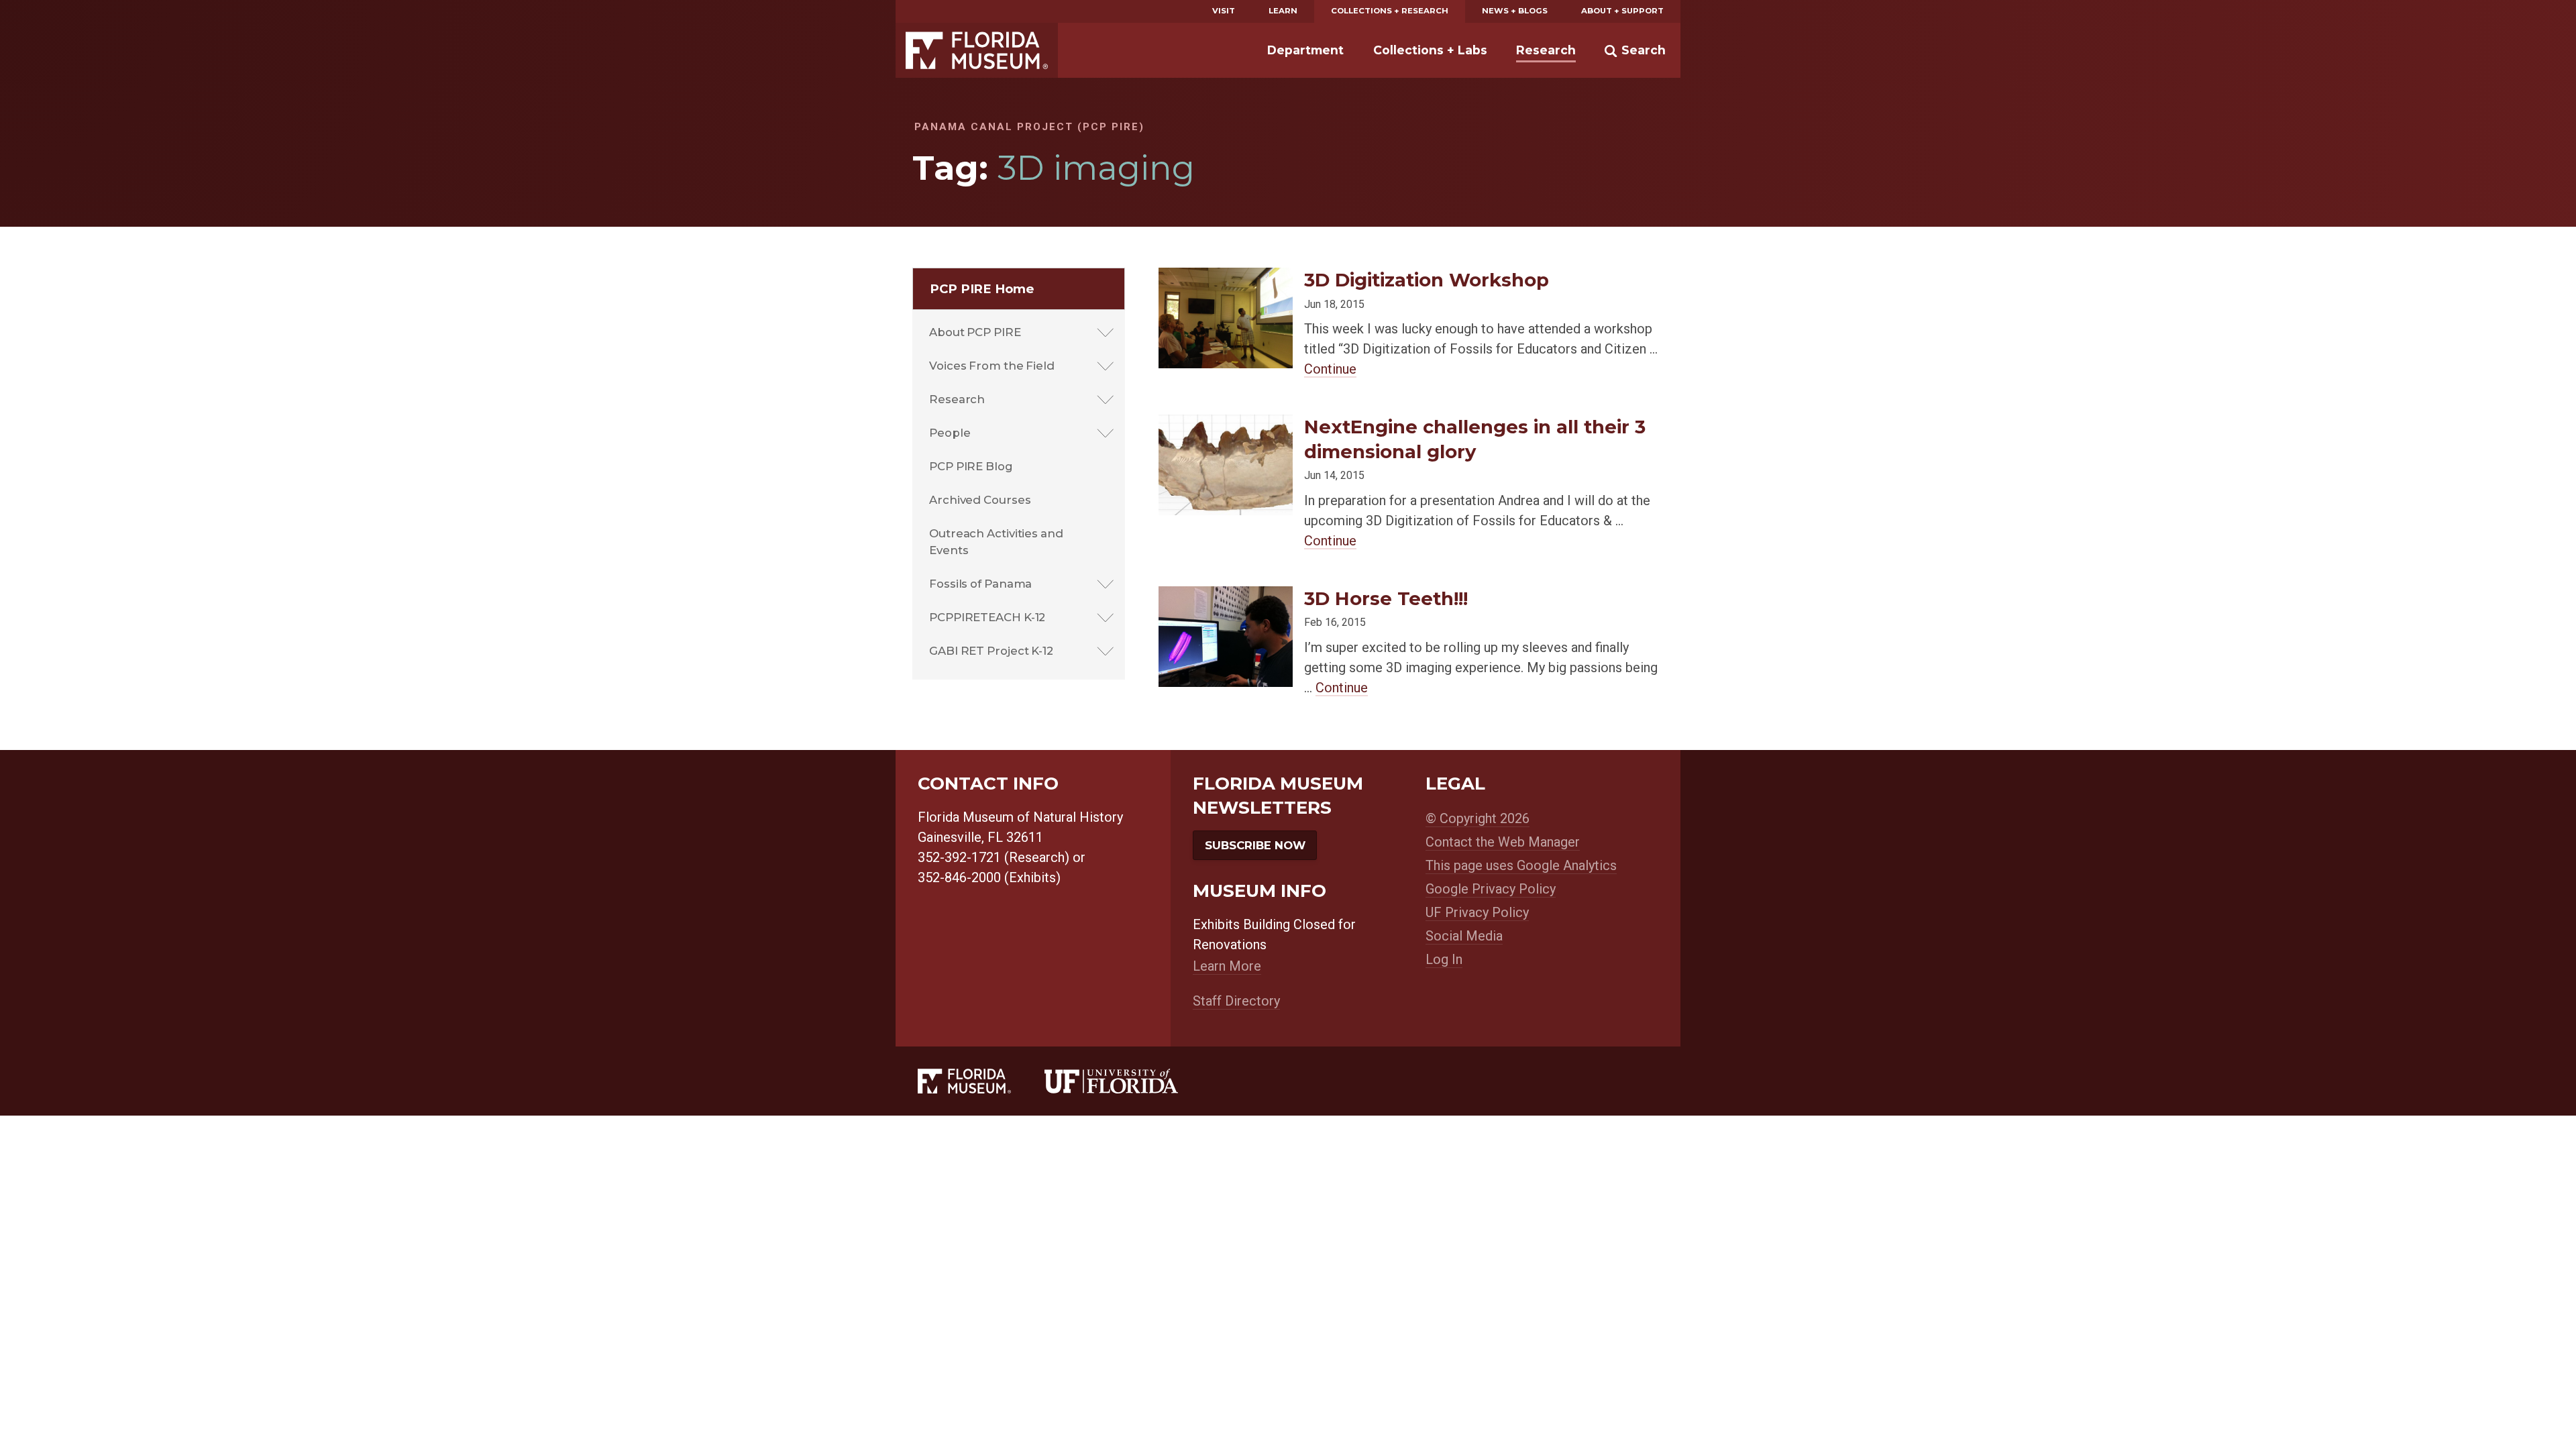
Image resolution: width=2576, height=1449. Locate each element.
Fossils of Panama (980, 584)
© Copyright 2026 (1478, 818)
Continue (1330, 369)
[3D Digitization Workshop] (1226, 278)
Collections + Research (1390, 11)
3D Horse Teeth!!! (1386, 598)
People (950, 433)
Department (1305, 50)
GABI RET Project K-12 (991, 651)
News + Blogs (1515, 11)
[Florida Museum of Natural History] (981, 1081)
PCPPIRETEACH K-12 (987, 617)
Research (1546, 50)
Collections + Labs (1430, 50)
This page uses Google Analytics (1521, 865)
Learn (1283, 11)
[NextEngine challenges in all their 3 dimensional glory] (1226, 425)
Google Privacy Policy (1491, 889)
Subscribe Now (1255, 845)
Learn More (1227, 966)
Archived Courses (980, 500)
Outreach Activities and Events (996, 542)
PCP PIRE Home (982, 289)
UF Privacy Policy (1477, 912)
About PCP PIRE (975, 332)
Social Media (1464, 936)
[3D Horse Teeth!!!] (1226, 597)
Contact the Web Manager (1503, 842)
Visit (1224, 11)
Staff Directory (1236, 1001)
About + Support (1622, 11)
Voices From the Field (992, 366)
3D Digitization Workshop (1427, 280)
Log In (1444, 959)
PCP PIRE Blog (971, 466)
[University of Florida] (1128, 1081)
